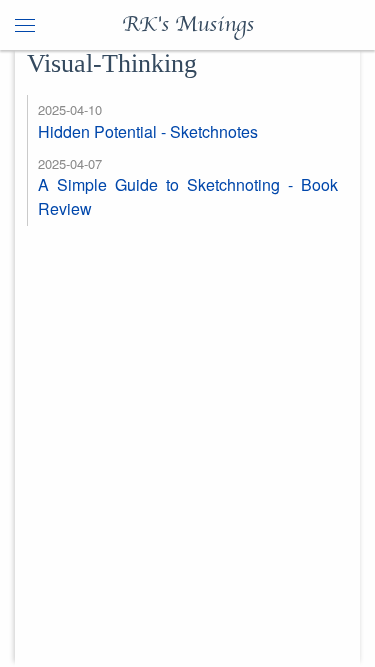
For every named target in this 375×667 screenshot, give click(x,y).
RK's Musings (188, 25)
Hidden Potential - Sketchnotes (148, 131)
